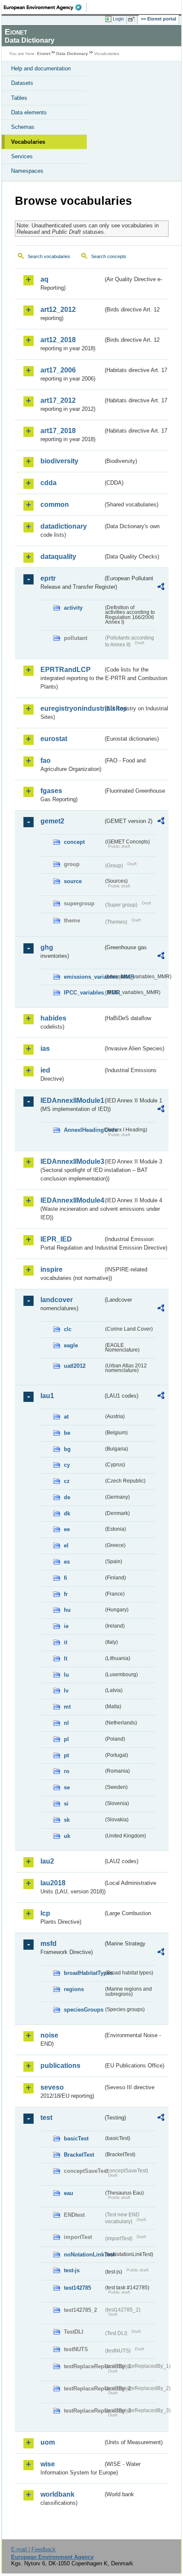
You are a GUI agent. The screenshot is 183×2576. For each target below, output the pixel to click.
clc (68, 1329)
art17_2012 (58, 400)
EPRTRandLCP (66, 670)
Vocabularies (28, 142)
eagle (71, 1345)
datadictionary (64, 526)
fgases (51, 791)
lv (66, 1691)
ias (45, 1048)
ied (45, 1070)
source (73, 881)
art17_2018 (58, 431)
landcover (57, 1300)
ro (67, 1771)
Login (118, 19)
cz (67, 1481)
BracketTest (79, 2155)
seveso (52, 2087)
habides (53, 1018)
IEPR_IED (56, 1239)
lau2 (47, 1861)
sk (67, 1820)
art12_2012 (58, 310)
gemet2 (52, 821)
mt (67, 1707)
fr (66, 1594)
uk (67, 1836)
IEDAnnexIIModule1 (72, 1100)
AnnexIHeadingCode (84, 1130)
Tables (19, 98)
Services (22, 156)
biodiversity (59, 461)
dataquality (58, 557)
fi (66, 1578)
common (55, 504)
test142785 (77, 2288)
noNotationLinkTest (84, 2255)
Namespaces (27, 171)
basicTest (76, 2138)
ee (67, 1529)
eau (69, 2193)
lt (66, 1659)
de (67, 1497)
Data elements (29, 112)
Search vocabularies (49, 256)
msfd (49, 1944)
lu (66, 1675)
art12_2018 (58, 340)
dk (67, 1513)
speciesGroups (84, 2010)
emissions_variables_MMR (84, 977)
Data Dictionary (72, 54)
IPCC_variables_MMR (84, 993)
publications (60, 2066)
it (66, 1642)
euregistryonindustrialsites (72, 708)
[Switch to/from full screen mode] (133, 19)
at (66, 1417)
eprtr (48, 578)
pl (66, 1739)
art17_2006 (58, 370)
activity (73, 608)
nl (66, 1723)
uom (48, 2442)
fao (46, 760)
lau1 (47, 1396)
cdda (49, 483)
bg (67, 1449)
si (66, 1804)
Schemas (23, 127)
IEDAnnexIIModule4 (72, 1200)
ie (66, 1626)
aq (44, 279)
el (66, 1545)
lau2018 (53, 1883)
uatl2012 (75, 1366)
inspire (51, 1269)
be (67, 1433)
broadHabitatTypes (84, 1973)
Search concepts (109, 256)
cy (67, 1465)
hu (67, 1610)
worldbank (57, 2494)
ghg (47, 947)
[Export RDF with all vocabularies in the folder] (161, 588)
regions (74, 1989)
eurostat (54, 739)
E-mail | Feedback (33, 2549)
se (67, 1787)
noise (49, 2035)
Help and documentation (41, 68)
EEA (45, 7)
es (67, 1562)
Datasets (22, 83)
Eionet (44, 54)
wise (48, 2464)
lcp (45, 1913)
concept (74, 842)
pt (66, 1755)
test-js (72, 2270)
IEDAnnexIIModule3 (72, 1162)
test (46, 2118)
